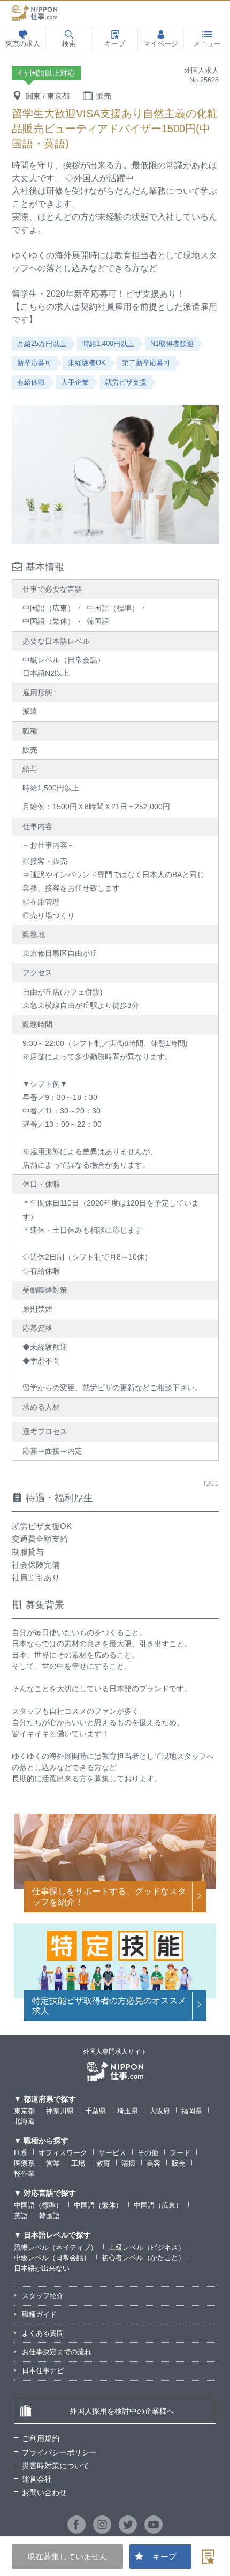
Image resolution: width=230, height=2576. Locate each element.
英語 (21, 2216)
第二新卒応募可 (146, 363)
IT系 (21, 2153)
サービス (112, 2153)
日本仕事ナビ (43, 2371)
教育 (103, 2163)
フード (180, 2153)
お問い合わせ (44, 2492)
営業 (53, 2163)
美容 (154, 2163)
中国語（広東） (158, 2205)
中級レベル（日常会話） (52, 2258)
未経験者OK (87, 363)
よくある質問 (43, 2333)
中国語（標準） (38, 2205)
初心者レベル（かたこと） (143, 2258)
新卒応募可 (34, 363)
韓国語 (49, 2216)
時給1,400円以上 (108, 344)
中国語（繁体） (98, 2205)
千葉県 (95, 2111)
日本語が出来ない (42, 2268)
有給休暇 (31, 382)
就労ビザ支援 (126, 382)
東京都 (24, 2111)
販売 (179, 2163)
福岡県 (192, 2111)
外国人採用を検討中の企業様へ (122, 2411)
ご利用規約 (41, 2438)
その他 (148, 2153)
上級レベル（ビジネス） (147, 2247)
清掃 (128, 2163)
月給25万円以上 (42, 344)
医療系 (24, 2163)
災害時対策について (56, 2466)
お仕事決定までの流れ (57, 2352)
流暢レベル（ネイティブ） (56, 2247)
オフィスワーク (63, 2153)
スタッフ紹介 (43, 2296)
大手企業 (75, 382)
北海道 (24, 2121)
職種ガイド (39, 2314)
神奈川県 (60, 2111)
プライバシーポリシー (59, 2452)
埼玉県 (128, 2111)
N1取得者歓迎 (172, 344)
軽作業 (24, 2174)
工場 (78, 2163)
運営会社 (37, 2479)
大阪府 (160, 2111)
